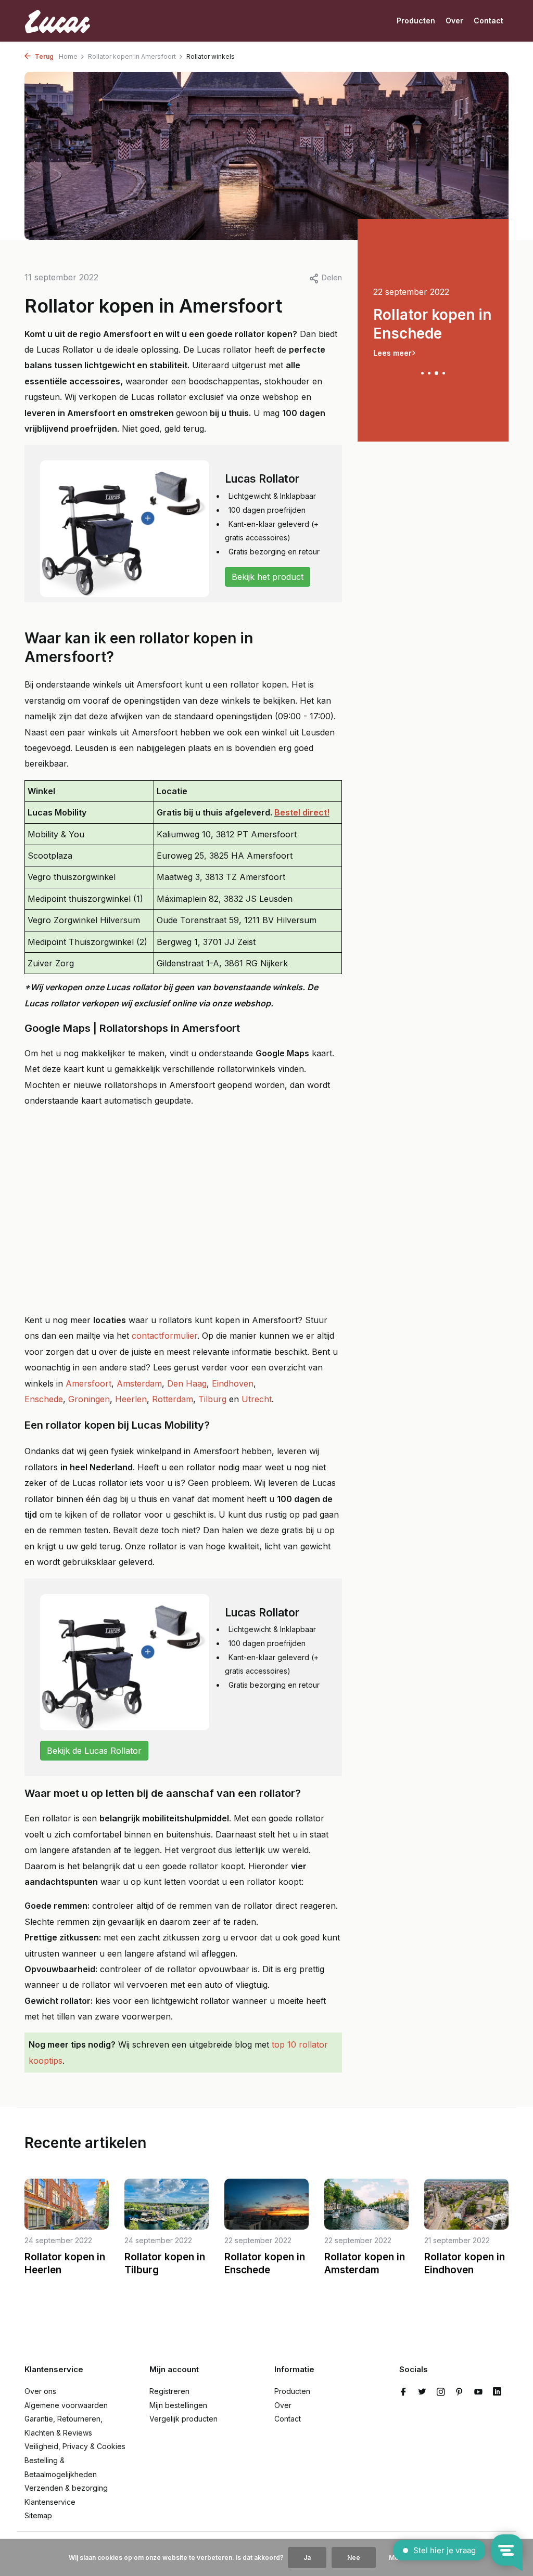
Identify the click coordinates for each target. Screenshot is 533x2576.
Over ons (40, 2391)
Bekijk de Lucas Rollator (94, 1751)
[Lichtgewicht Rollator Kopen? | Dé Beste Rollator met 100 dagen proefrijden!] (64, 21)
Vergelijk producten (183, 2419)
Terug (43, 56)
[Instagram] (441, 2392)
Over (454, 21)
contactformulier (164, 1336)
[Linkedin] (497, 2392)
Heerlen (131, 1399)
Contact (488, 21)
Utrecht (257, 1399)
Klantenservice (50, 2502)
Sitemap (38, 2515)
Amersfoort (88, 1383)
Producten (416, 21)
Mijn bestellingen (178, 2405)
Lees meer (392, 353)
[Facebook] (403, 2392)
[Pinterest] (460, 2392)
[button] (422, 373)
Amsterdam (139, 1383)
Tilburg (212, 1399)
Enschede (44, 1399)
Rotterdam (173, 1399)
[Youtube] (478, 2392)
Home (68, 56)
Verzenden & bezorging (66, 2488)
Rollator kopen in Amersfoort (132, 56)
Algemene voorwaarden (66, 2405)
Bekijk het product (268, 577)
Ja (307, 2558)
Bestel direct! (302, 812)
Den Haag (187, 1383)
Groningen (89, 1399)
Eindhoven (233, 1383)
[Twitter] (422, 2392)
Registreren (169, 2391)
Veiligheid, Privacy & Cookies (75, 2446)
